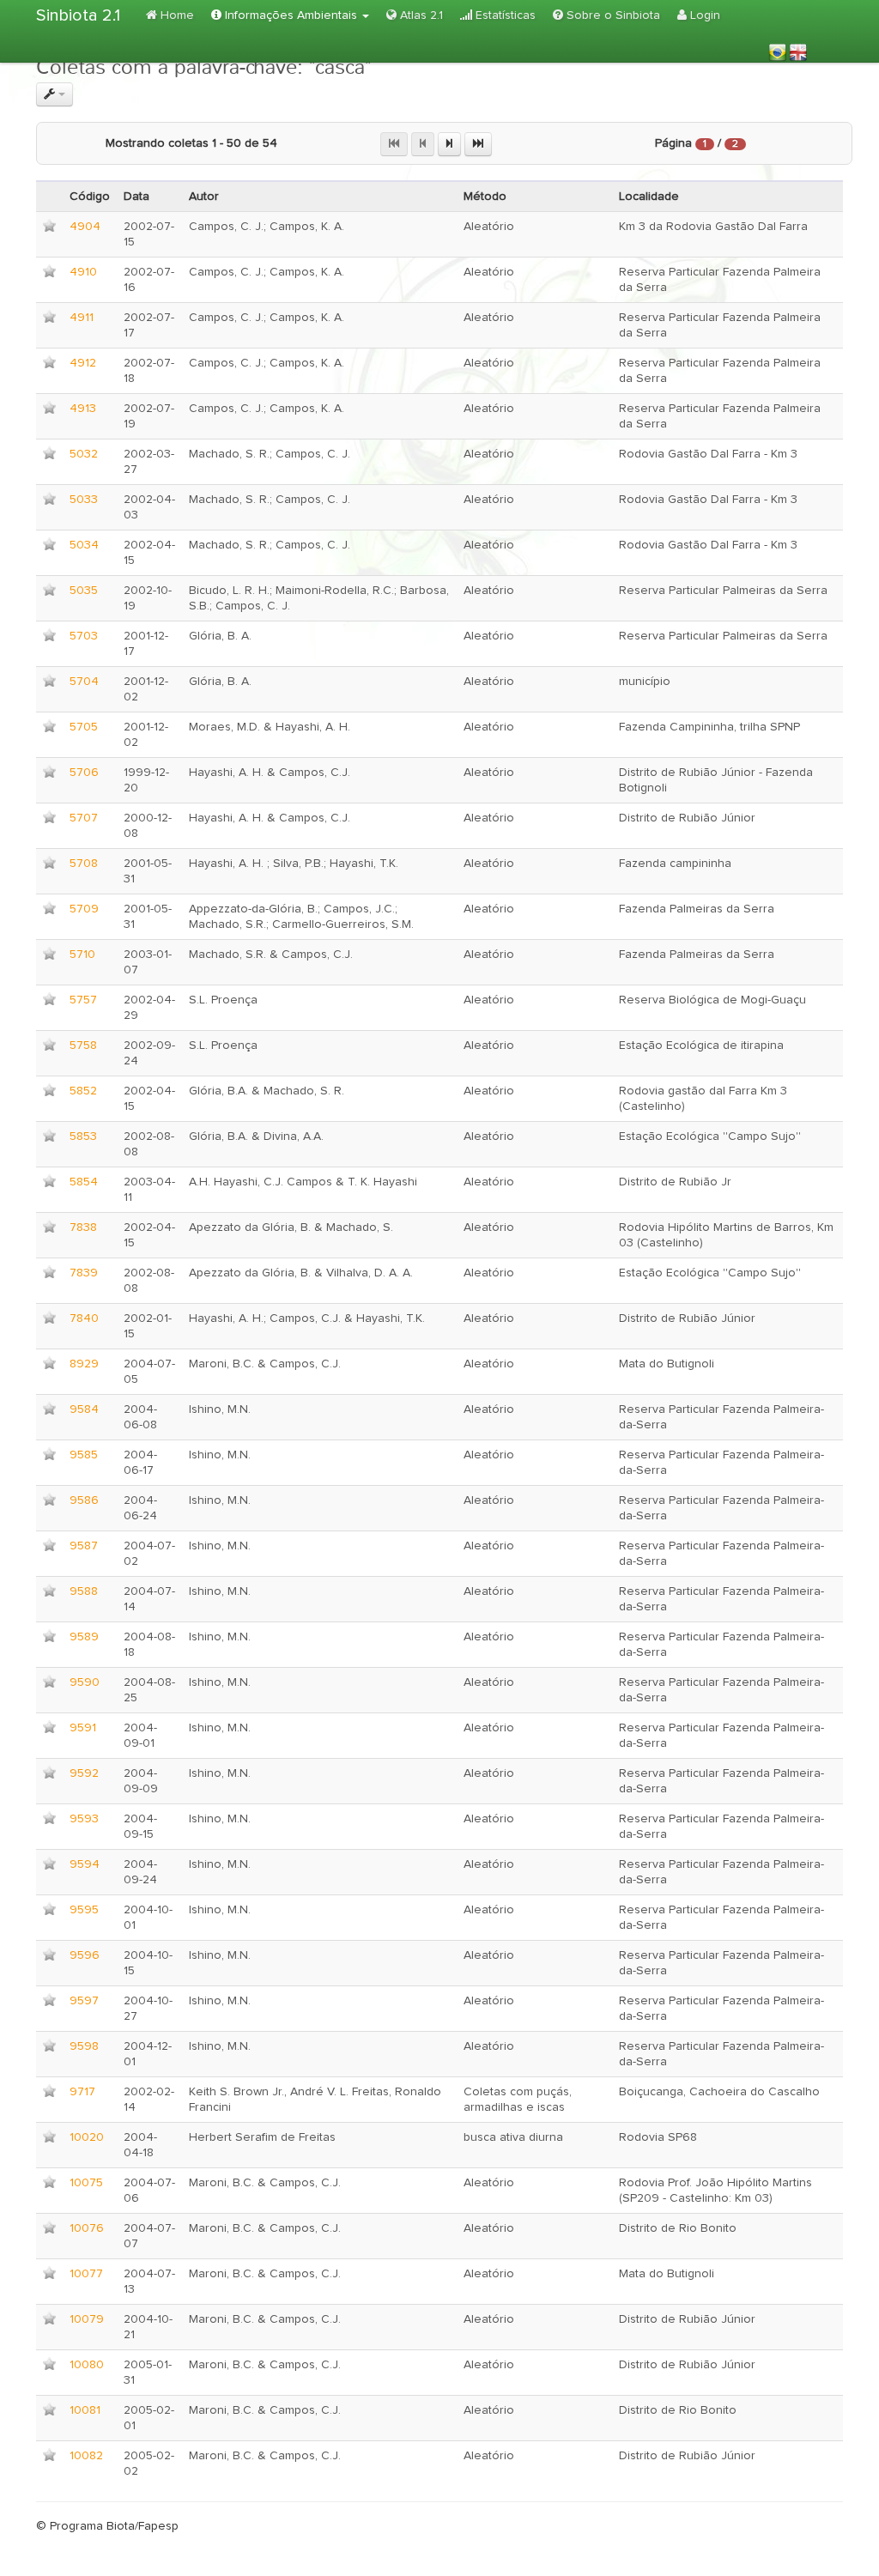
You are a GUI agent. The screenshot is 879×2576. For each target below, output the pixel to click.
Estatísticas (504, 15)
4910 (83, 272)
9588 (84, 1591)
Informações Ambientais (291, 15)
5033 (84, 500)
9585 (84, 1455)
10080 (87, 2365)
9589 (84, 1637)
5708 (84, 864)
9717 (82, 2092)
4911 (82, 318)
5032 (84, 454)
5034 (84, 545)
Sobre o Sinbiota (612, 15)
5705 (84, 727)
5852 (83, 1091)
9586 (84, 1500)
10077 (86, 2274)
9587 (84, 1546)
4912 (83, 363)
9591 (83, 1728)
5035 (84, 591)
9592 (84, 1773)
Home (176, 15)
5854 (84, 1182)
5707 (84, 818)
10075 (86, 2183)
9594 (85, 1864)
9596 (85, 1955)
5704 (84, 682)
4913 (83, 409)
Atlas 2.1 (420, 15)
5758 (83, 1046)
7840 (84, 1318)
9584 (84, 1409)
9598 (84, 2046)
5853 (83, 1136)
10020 (87, 2137)
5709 (84, 909)
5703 (84, 636)
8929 (84, 1364)
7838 (83, 1227)
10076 (87, 2228)
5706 (84, 773)
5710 (82, 955)
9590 (85, 1682)
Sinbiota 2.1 (78, 15)
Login (703, 15)
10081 (85, 2410)
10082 (86, 2456)
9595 (84, 1910)
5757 (83, 1000)
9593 (84, 1819)
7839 (84, 1273)
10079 (87, 2319)
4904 (85, 227)
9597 (84, 2001)
